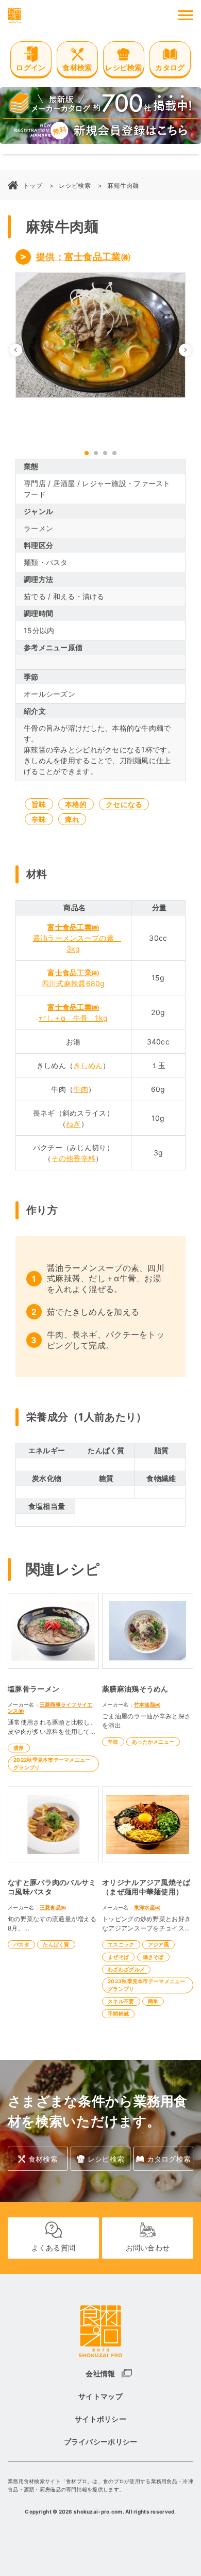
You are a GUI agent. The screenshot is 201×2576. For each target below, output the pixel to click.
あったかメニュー (153, 1742)
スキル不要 (121, 2001)
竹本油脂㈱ (147, 1704)
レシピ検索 (74, 186)
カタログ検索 (169, 2159)
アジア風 (158, 1944)
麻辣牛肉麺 (123, 186)
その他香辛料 (73, 1158)
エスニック (121, 1944)
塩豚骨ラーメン (33, 1689)
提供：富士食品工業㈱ (83, 257)
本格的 (76, 804)
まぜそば (118, 1957)
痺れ (72, 819)
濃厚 (19, 1748)
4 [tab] (114, 453)
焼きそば (153, 1957)
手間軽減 (118, 2014)
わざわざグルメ (126, 1969)
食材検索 (43, 2159)
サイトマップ (100, 2396)
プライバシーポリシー (101, 2442)
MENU (186, 15)
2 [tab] (96, 453)
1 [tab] (87, 453)
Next (191, 350)
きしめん (88, 1065)
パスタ (21, 1944)
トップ (33, 186)
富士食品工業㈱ (73, 927)
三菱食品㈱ (53, 1907)
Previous (22, 350)
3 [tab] (105, 453)
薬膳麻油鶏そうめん (135, 1689)
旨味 (39, 804)
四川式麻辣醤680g (73, 983)
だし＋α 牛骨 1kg (73, 1018)
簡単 (153, 2001)
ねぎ (73, 1124)
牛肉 (81, 1089)
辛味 (39, 819)
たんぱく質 (56, 1944)
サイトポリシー (100, 2419)
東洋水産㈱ (147, 1907)
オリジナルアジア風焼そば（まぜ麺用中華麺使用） (146, 1887)
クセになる (124, 804)
